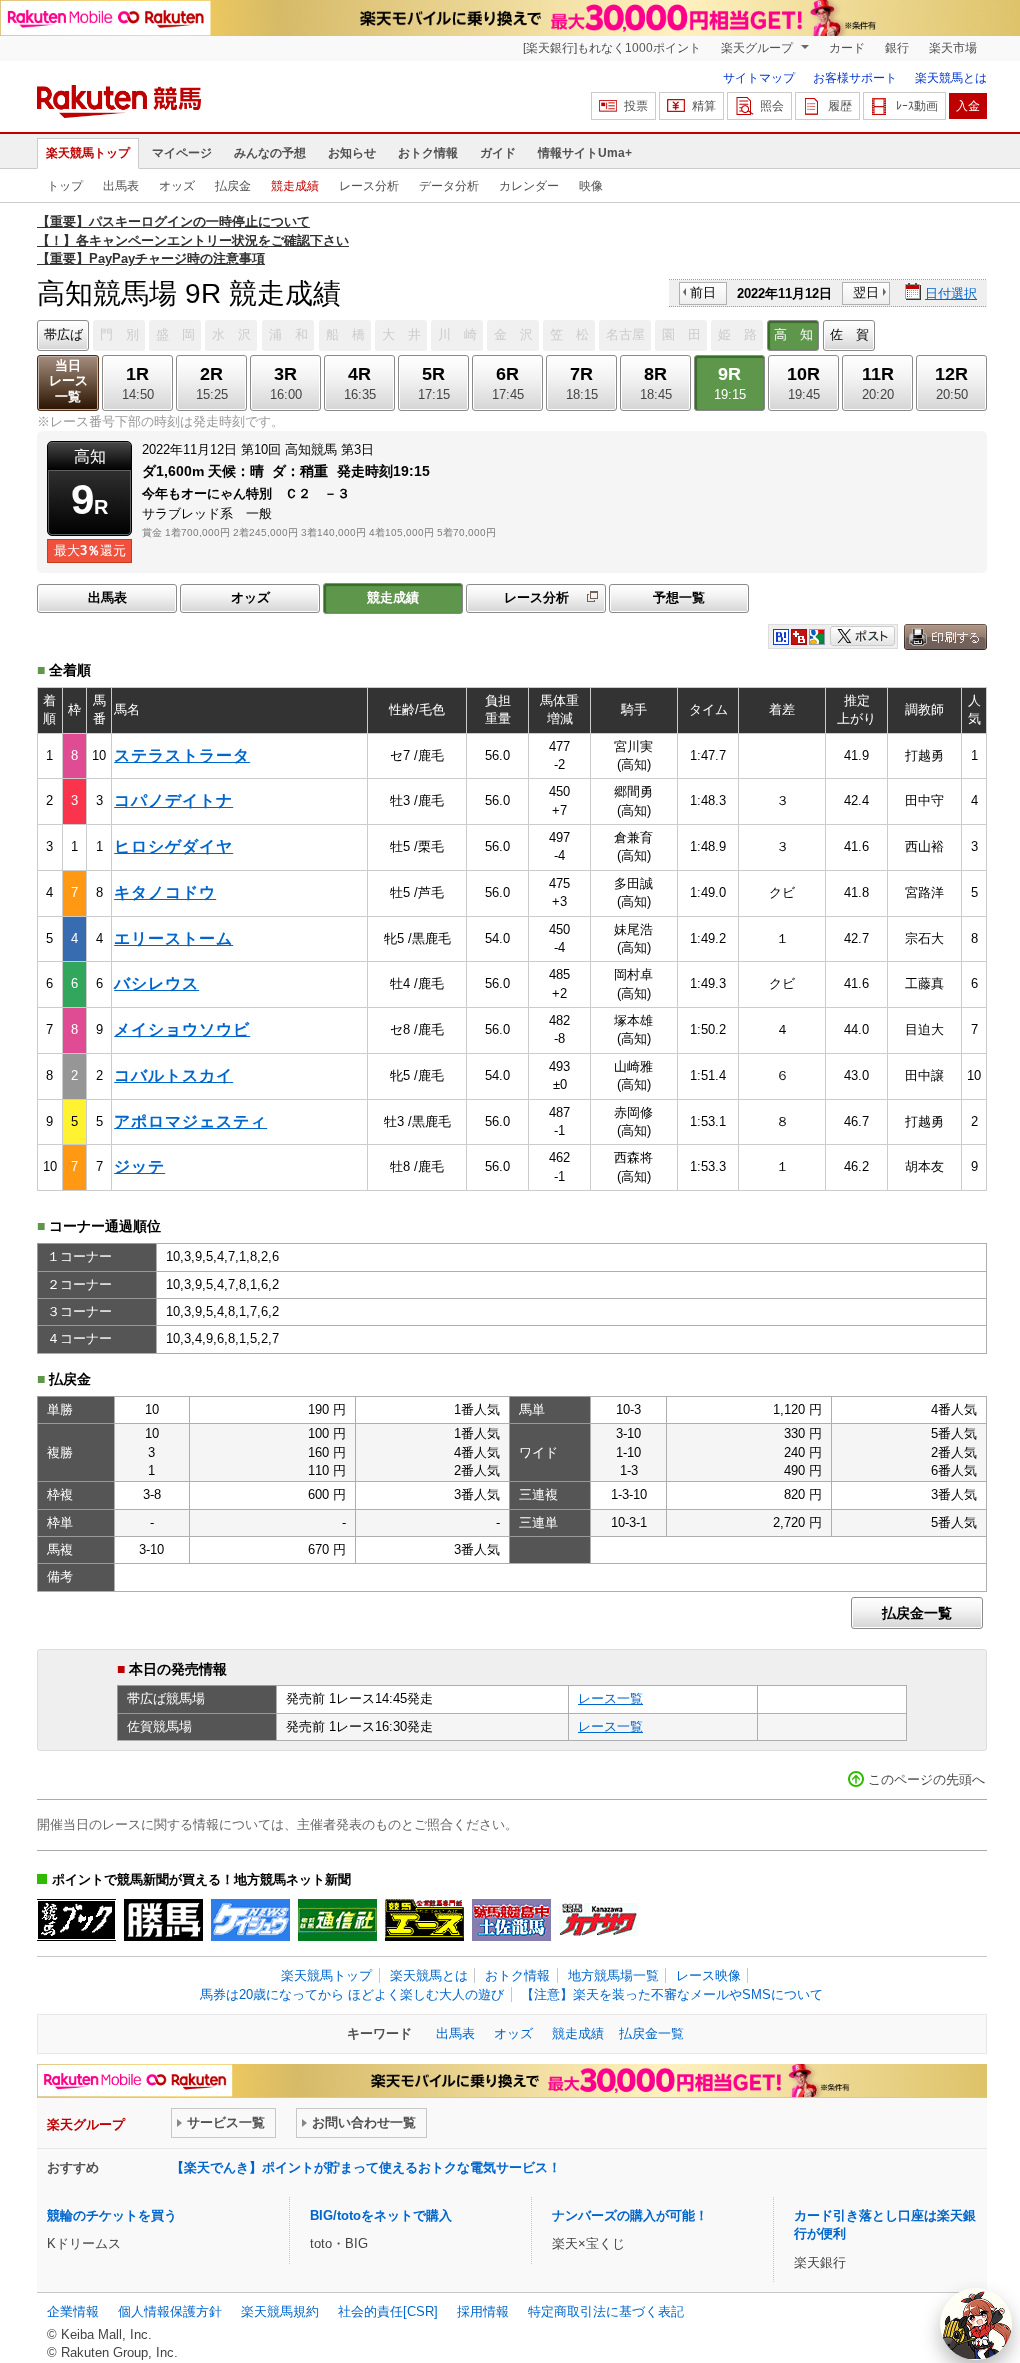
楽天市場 (953, 48)
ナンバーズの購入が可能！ (630, 2215)
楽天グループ (758, 48)
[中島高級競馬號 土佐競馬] (511, 1920)
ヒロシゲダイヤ (173, 846)
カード (847, 48)
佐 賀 (849, 334)
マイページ (182, 153)
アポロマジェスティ (190, 1121)
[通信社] (337, 1920)
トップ (65, 186)
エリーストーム (173, 938)
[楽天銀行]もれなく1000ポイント (612, 48)
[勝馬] (163, 1920)
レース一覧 (610, 1698)
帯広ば (63, 334)
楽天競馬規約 (280, 2311)
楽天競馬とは (951, 78)
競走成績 (295, 186)
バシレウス (156, 983)
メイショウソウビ (182, 1029)
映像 (591, 186)
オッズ (177, 186)
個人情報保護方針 (170, 2311)
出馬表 (121, 186)
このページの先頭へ (926, 1779)
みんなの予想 (270, 153)
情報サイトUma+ (585, 153)
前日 (703, 292)
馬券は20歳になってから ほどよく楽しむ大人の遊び (352, 1994)
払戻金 (233, 186)
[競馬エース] (424, 1920)
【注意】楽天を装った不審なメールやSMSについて (672, 1994)
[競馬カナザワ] (598, 1920)
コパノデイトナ (173, 800)
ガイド (498, 153)
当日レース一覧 (68, 381)
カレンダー (529, 186)
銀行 (897, 48)
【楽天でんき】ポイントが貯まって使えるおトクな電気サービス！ (366, 2167)
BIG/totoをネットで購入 (381, 2215)
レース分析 (369, 186)
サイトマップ (759, 78)
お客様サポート (855, 78)
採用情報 (483, 2311)
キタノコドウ (165, 892)
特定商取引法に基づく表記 (606, 2311)
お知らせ (352, 153)
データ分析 (449, 186)
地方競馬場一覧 (613, 1975)
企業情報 (73, 2311)
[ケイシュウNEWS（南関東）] (250, 1920)
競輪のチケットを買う (112, 2215)
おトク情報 (428, 153)
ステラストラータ (182, 755)
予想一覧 (679, 597)
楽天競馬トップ (88, 153)
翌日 (866, 292)
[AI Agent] (976, 2324)
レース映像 (708, 1975)
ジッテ (139, 1166)
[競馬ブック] (76, 1920)
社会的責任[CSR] (388, 2311)
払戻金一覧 (917, 1613)
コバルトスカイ (173, 1075)
